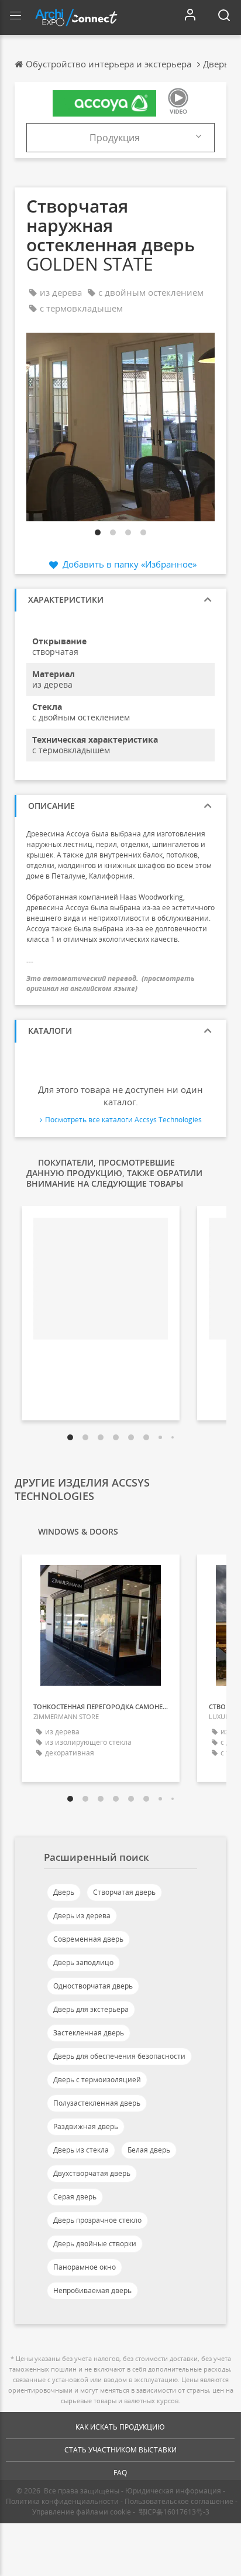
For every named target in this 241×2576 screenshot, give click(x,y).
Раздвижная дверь (86, 2126)
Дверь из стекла (81, 2150)
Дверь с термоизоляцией (97, 2080)
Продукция (115, 138)
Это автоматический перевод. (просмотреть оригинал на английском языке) (111, 983)
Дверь (64, 1892)
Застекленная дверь (89, 2033)
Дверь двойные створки (95, 2244)
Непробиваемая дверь (92, 2290)
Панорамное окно (85, 2267)
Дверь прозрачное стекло (97, 2220)
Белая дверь (149, 2150)
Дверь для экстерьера (91, 2009)
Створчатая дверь (124, 1892)
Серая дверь (75, 2197)
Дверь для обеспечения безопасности (119, 2056)
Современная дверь (88, 1939)
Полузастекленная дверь (97, 2103)
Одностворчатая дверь (93, 1986)
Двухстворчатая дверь (92, 2173)
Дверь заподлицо (83, 1962)
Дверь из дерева (82, 1916)
